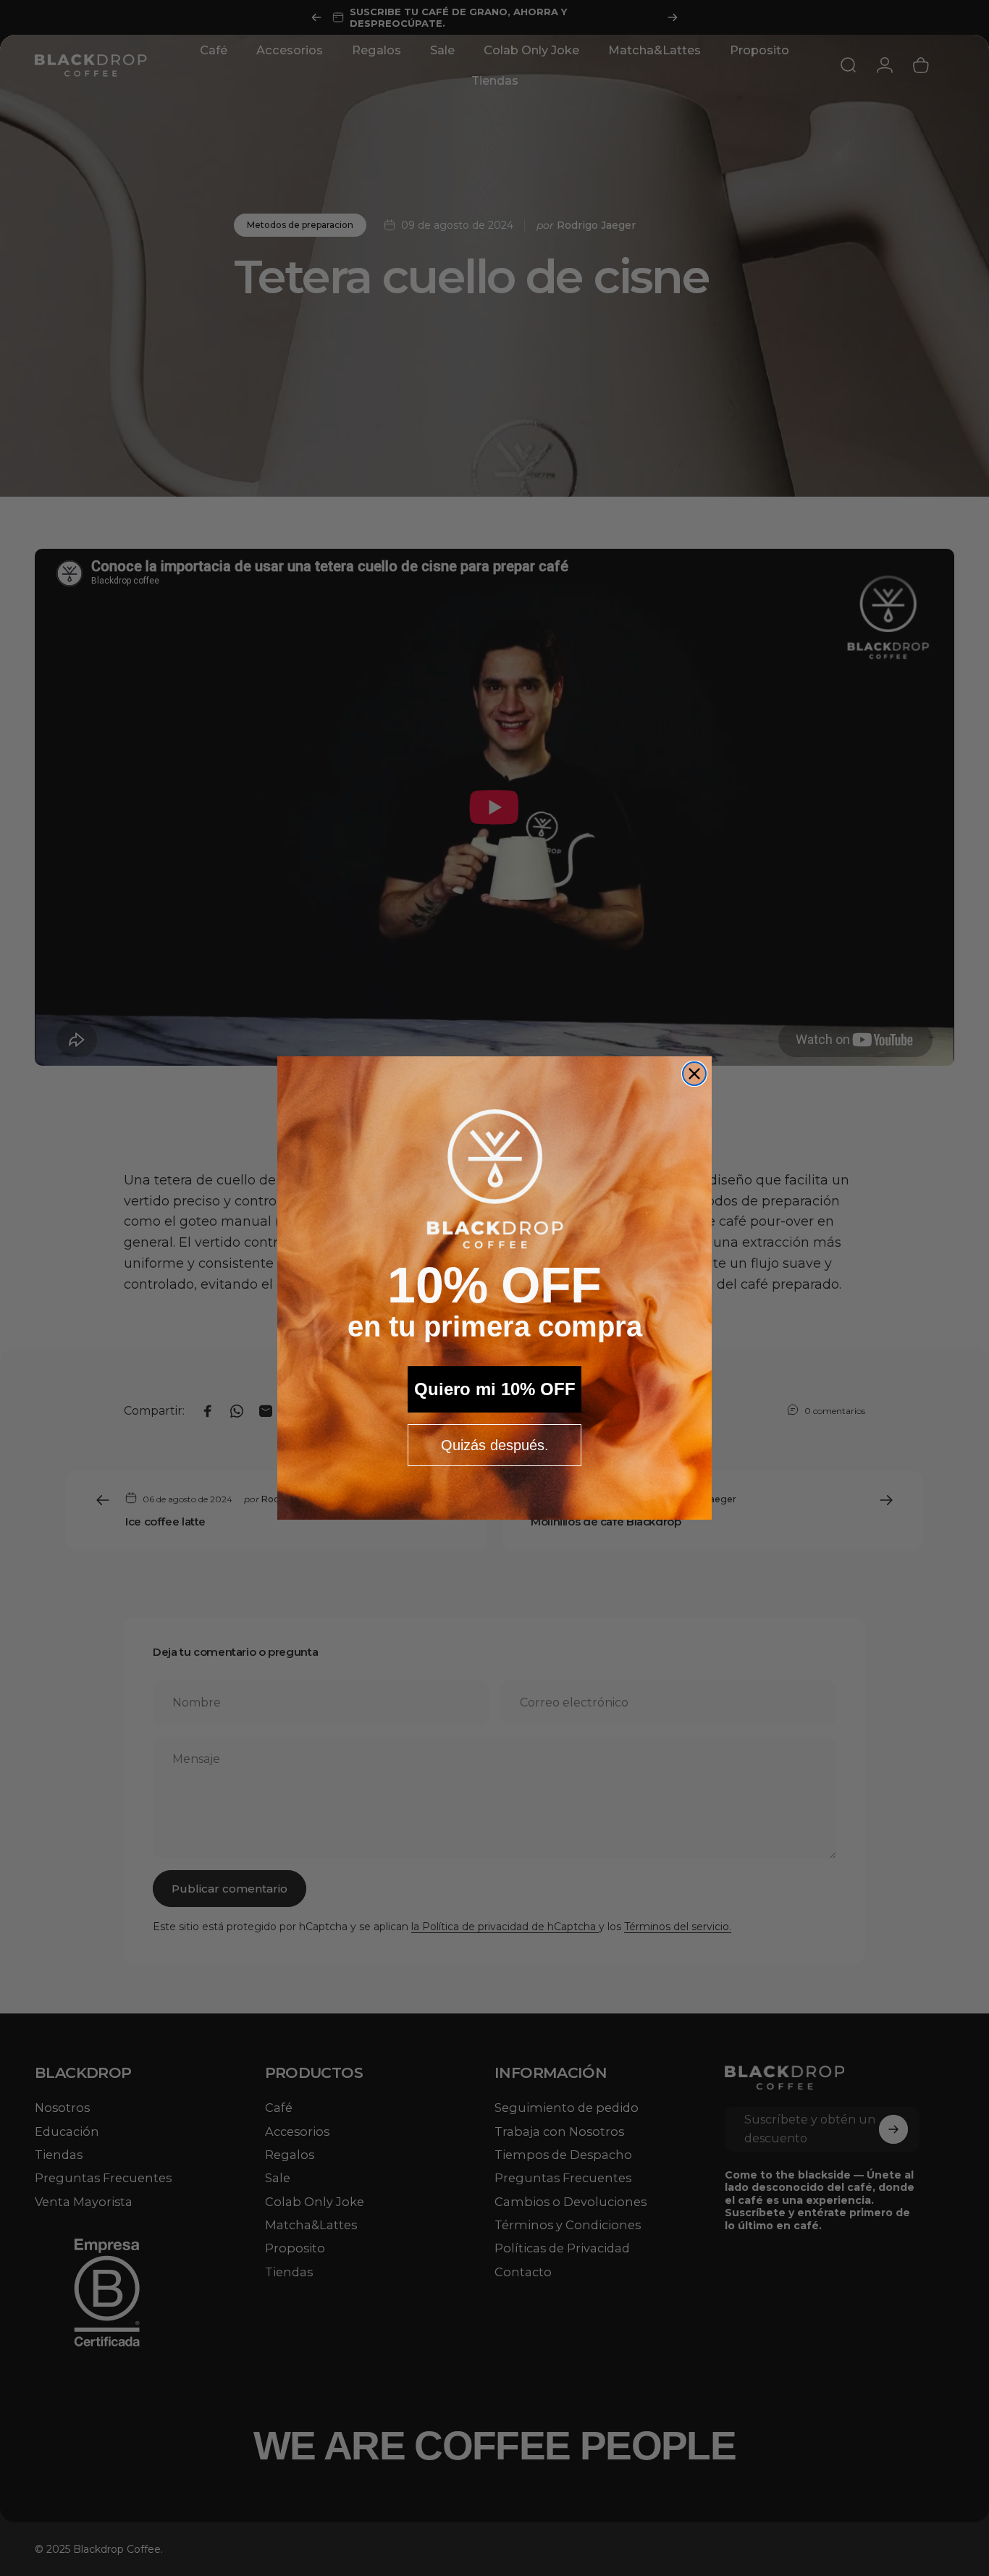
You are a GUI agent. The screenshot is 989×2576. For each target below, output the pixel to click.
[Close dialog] (694, 1074)
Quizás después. (495, 1445)
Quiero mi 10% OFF (495, 1389)
